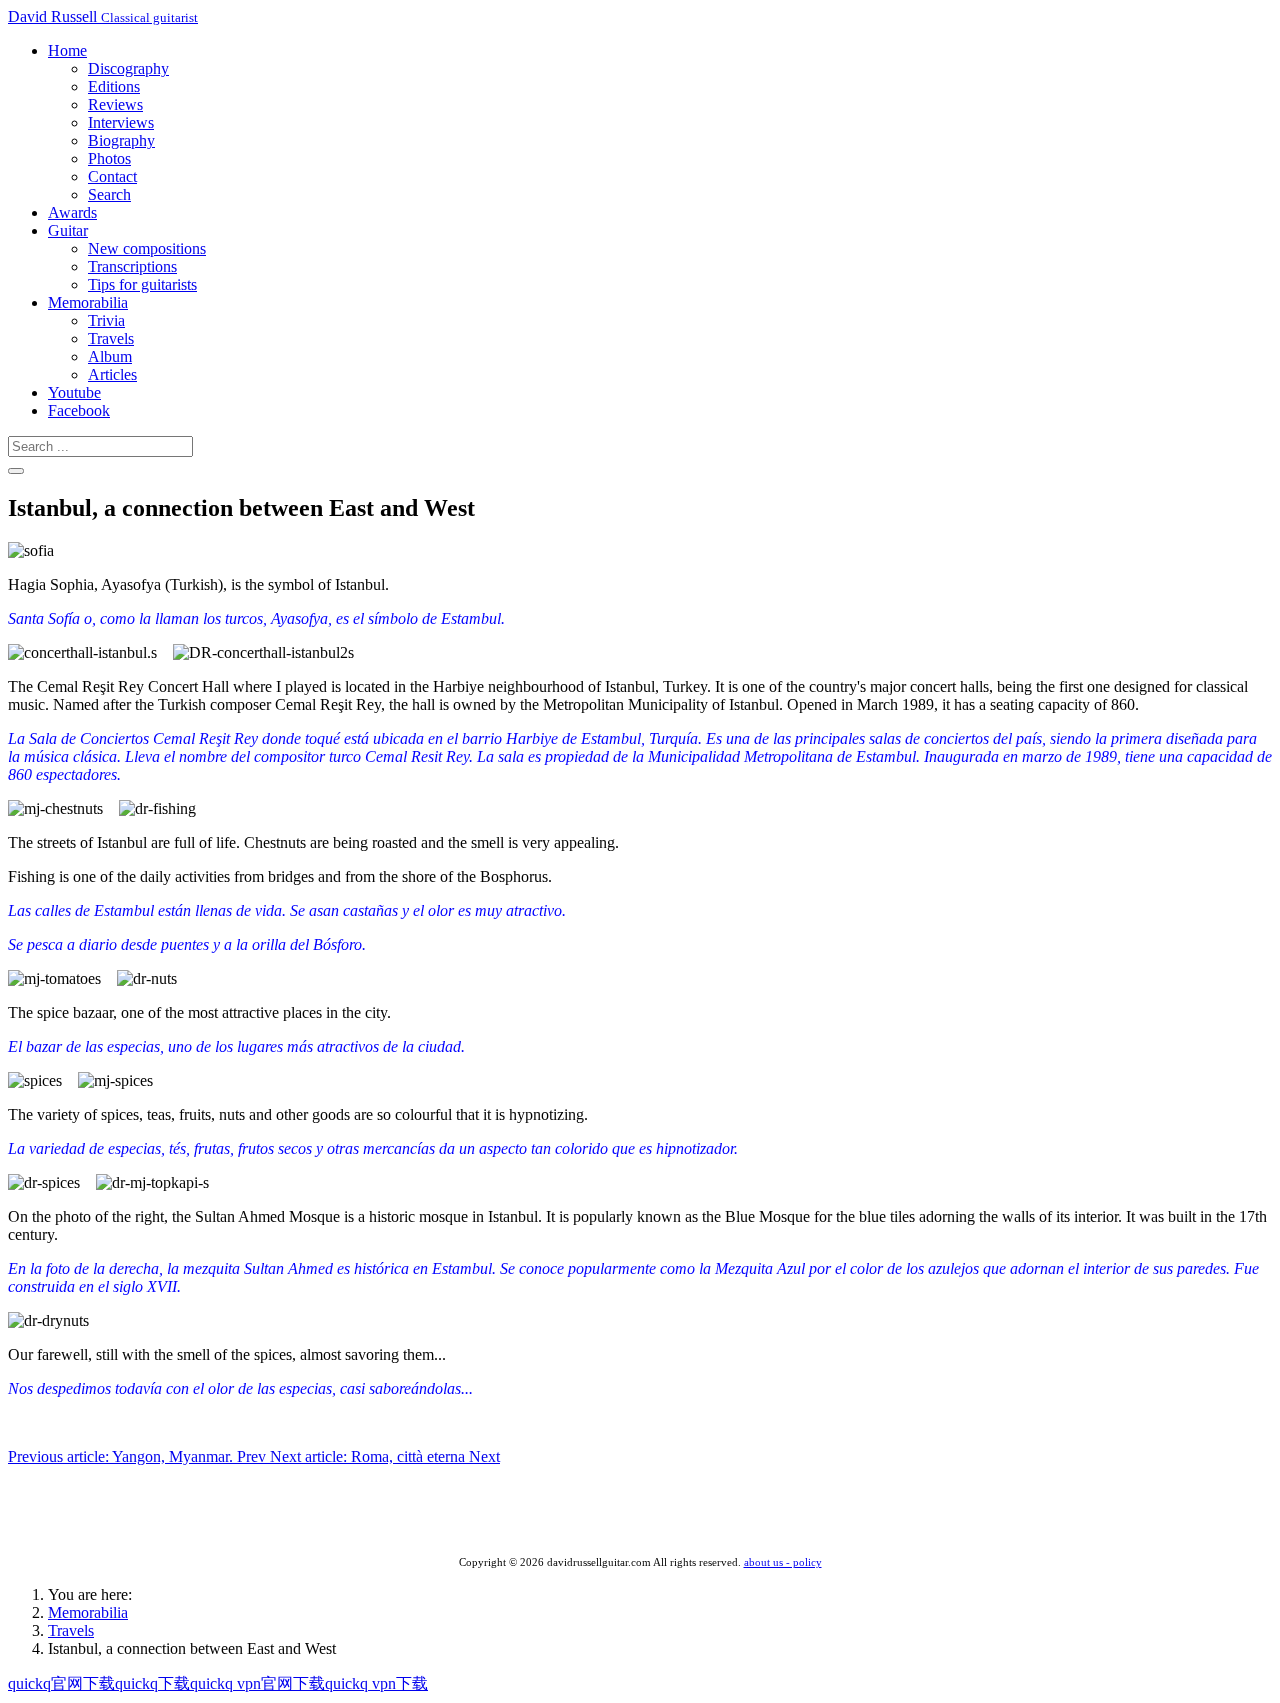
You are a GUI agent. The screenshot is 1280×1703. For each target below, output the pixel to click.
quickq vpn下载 (376, 1683)
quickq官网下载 (61, 1683)
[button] (67, 50)
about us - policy (783, 1562)
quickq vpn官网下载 (257, 1683)
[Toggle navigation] (16, 471)
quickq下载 (152, 1683)
